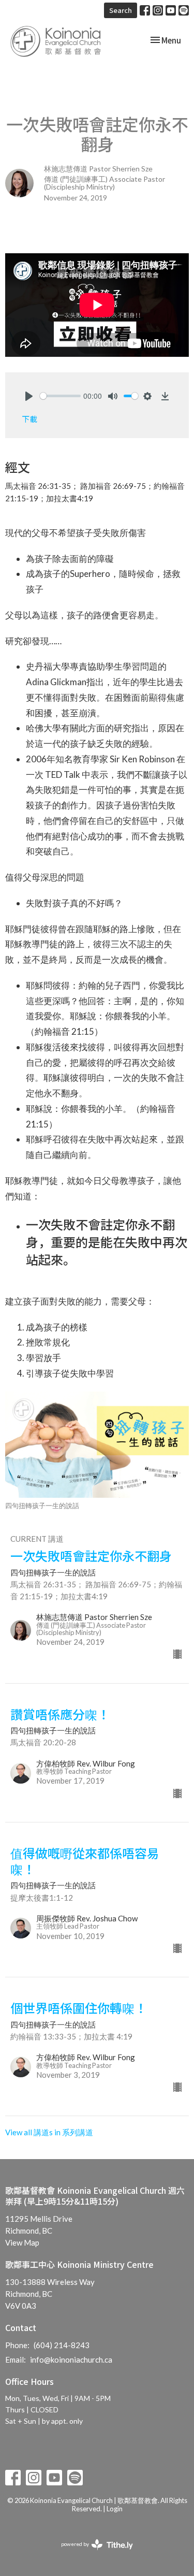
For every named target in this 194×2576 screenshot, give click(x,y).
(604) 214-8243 (62, 2345)
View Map (22, 2242)
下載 (29, 419)
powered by (92, 2553)
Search (121, 10)
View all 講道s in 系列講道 (49, 2132)
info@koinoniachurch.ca (71, 2360)
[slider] (60, 396)
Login (115, 2509)
